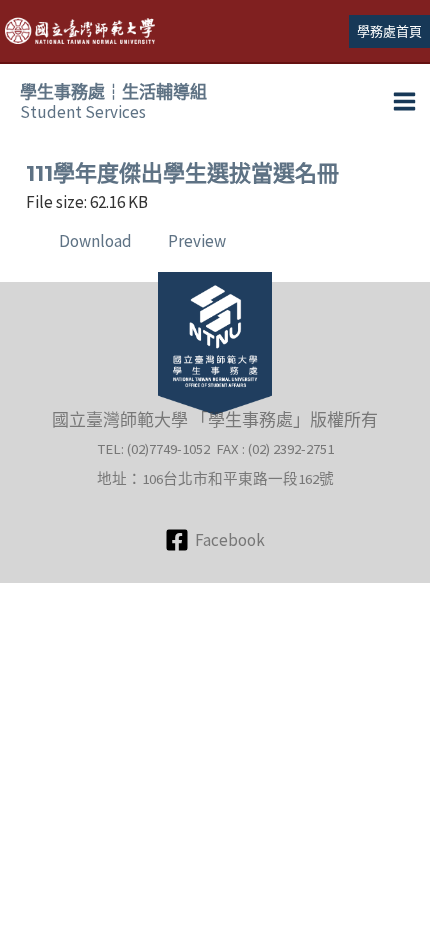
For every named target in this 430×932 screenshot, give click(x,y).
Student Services (113, 102)
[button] (389, 31)
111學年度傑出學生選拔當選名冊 (182, 173)
